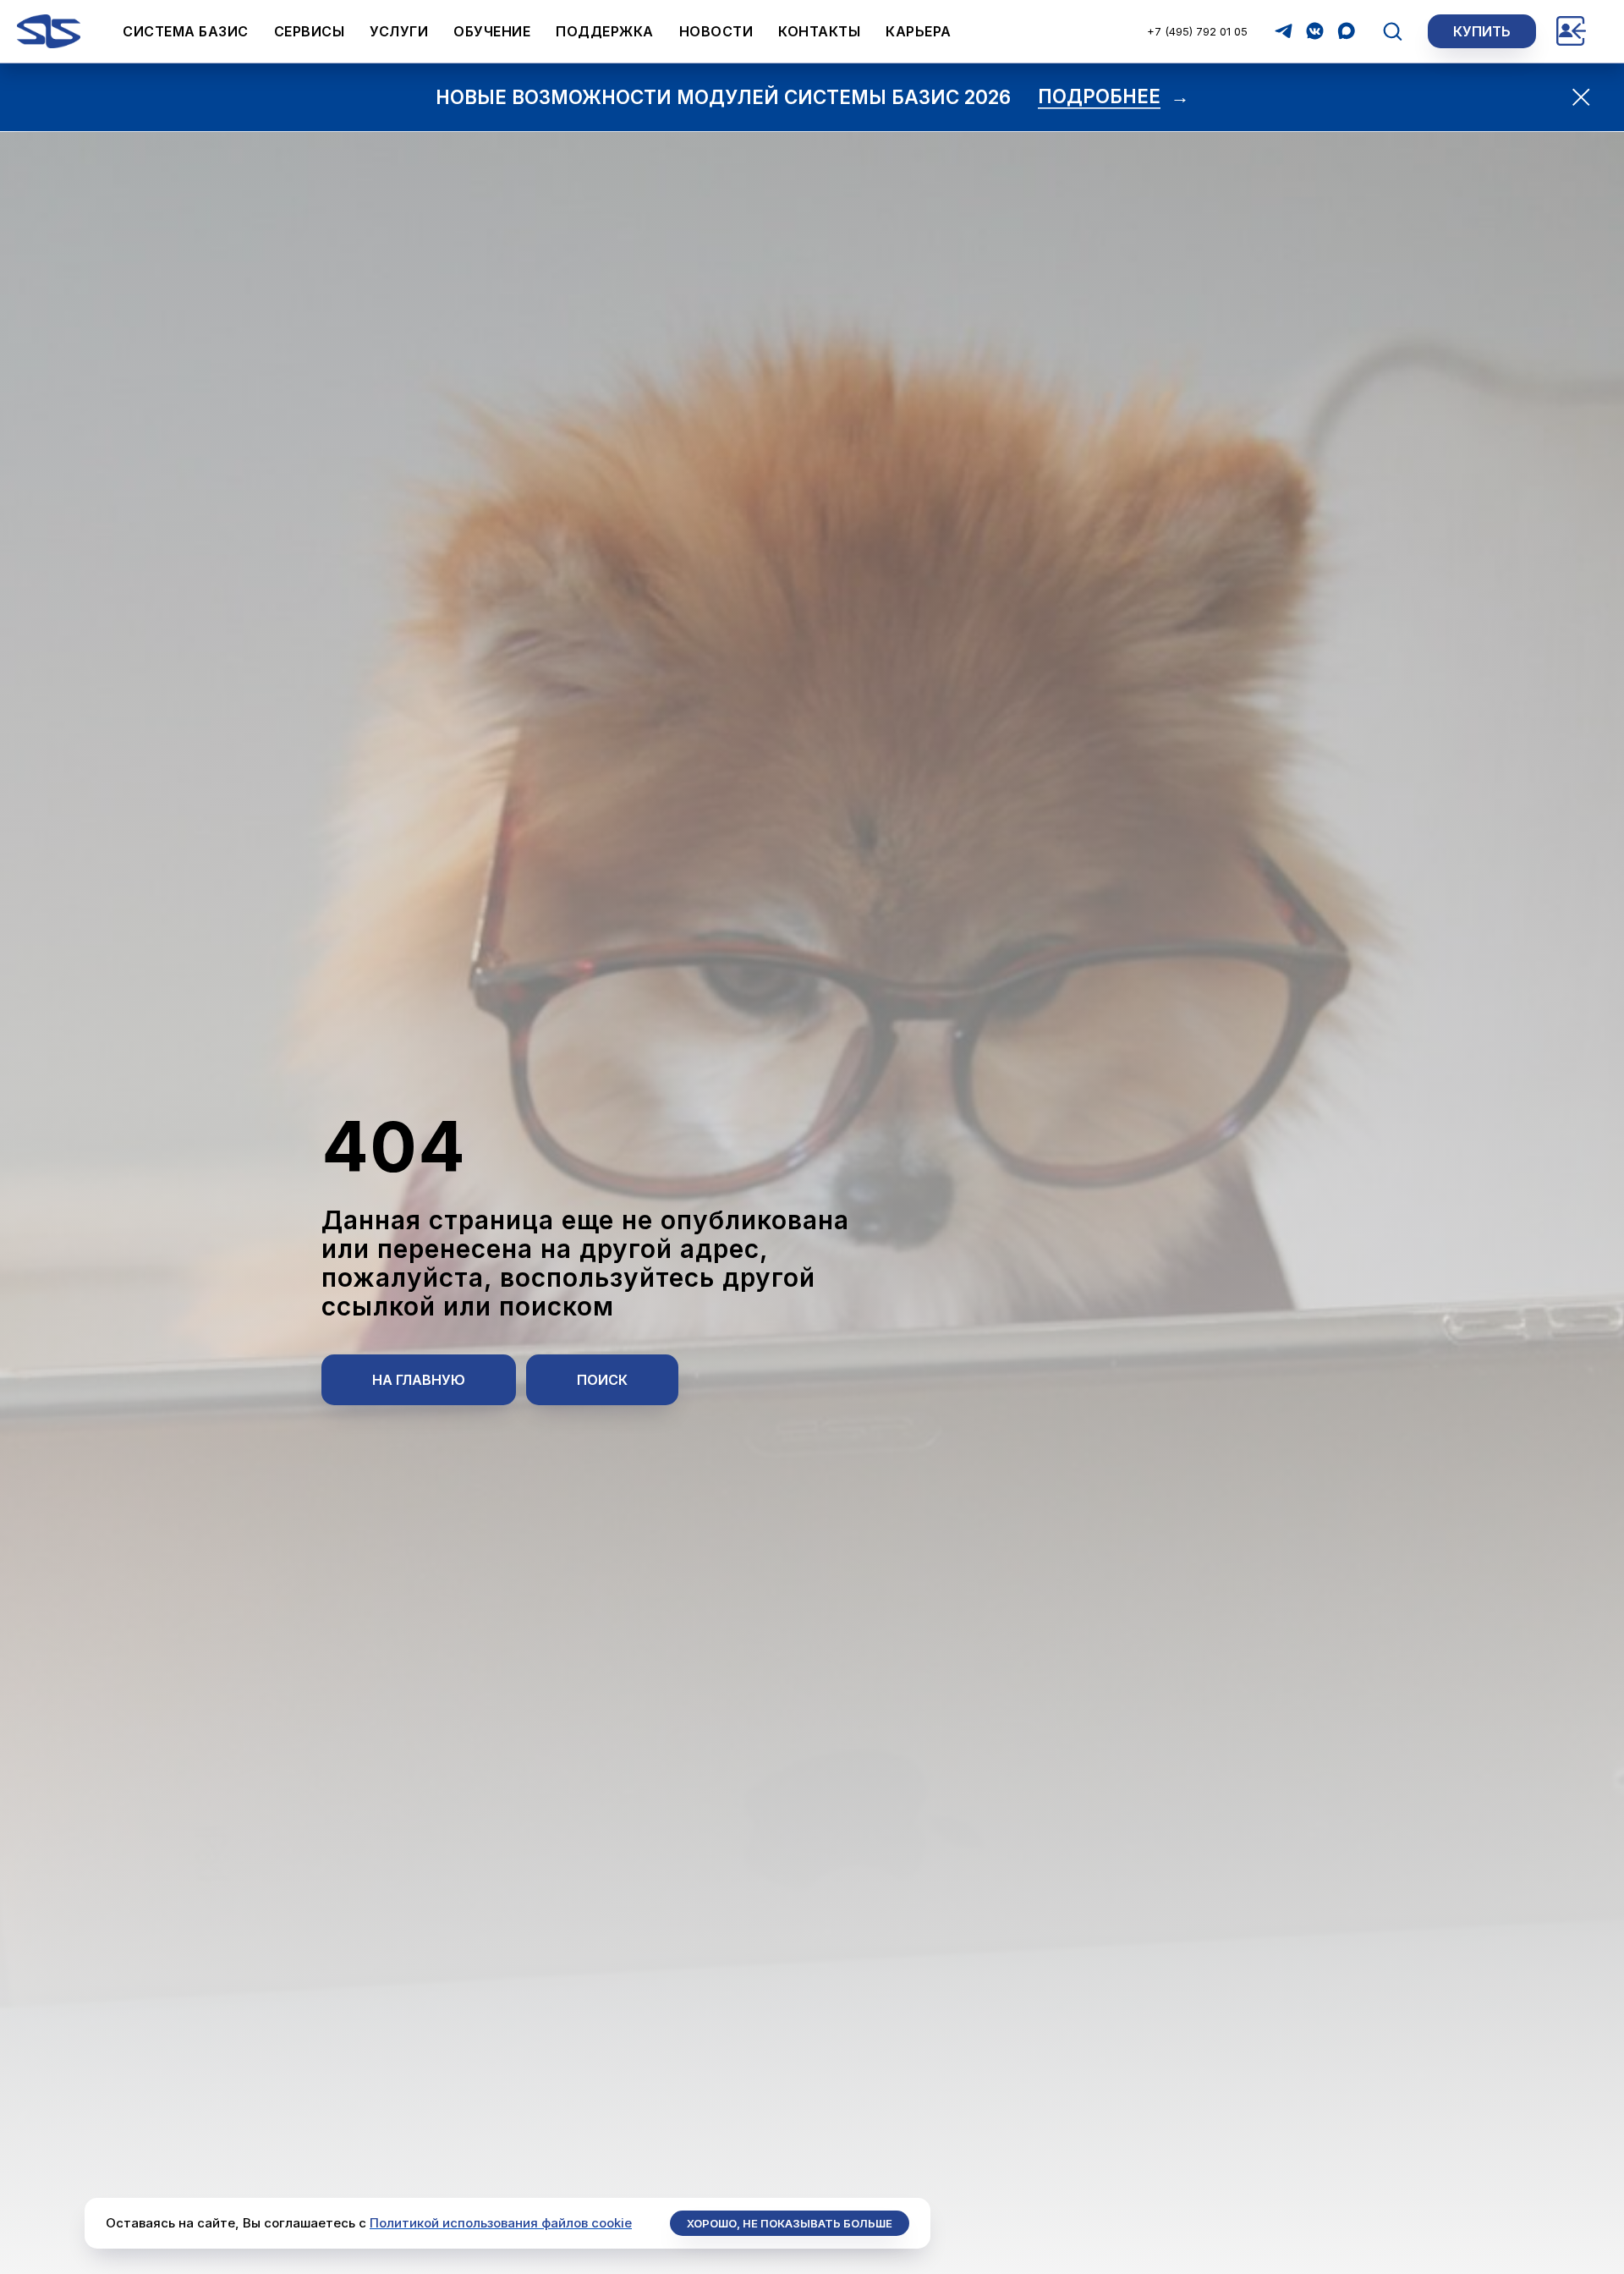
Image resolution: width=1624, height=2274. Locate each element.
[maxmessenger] (1346, 31)
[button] (1392, 30)
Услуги (399, 31)
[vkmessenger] (1315, 31)
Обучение (492, 31)
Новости (716, 31)
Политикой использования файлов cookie (501, 2223)
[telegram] (1284, 31)
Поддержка (605, 31)
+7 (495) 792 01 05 (1197, 31)
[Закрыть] (1581, 98)
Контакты (819, 31)
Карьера (919, 31)
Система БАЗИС (186, 31)
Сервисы (310, 31)
